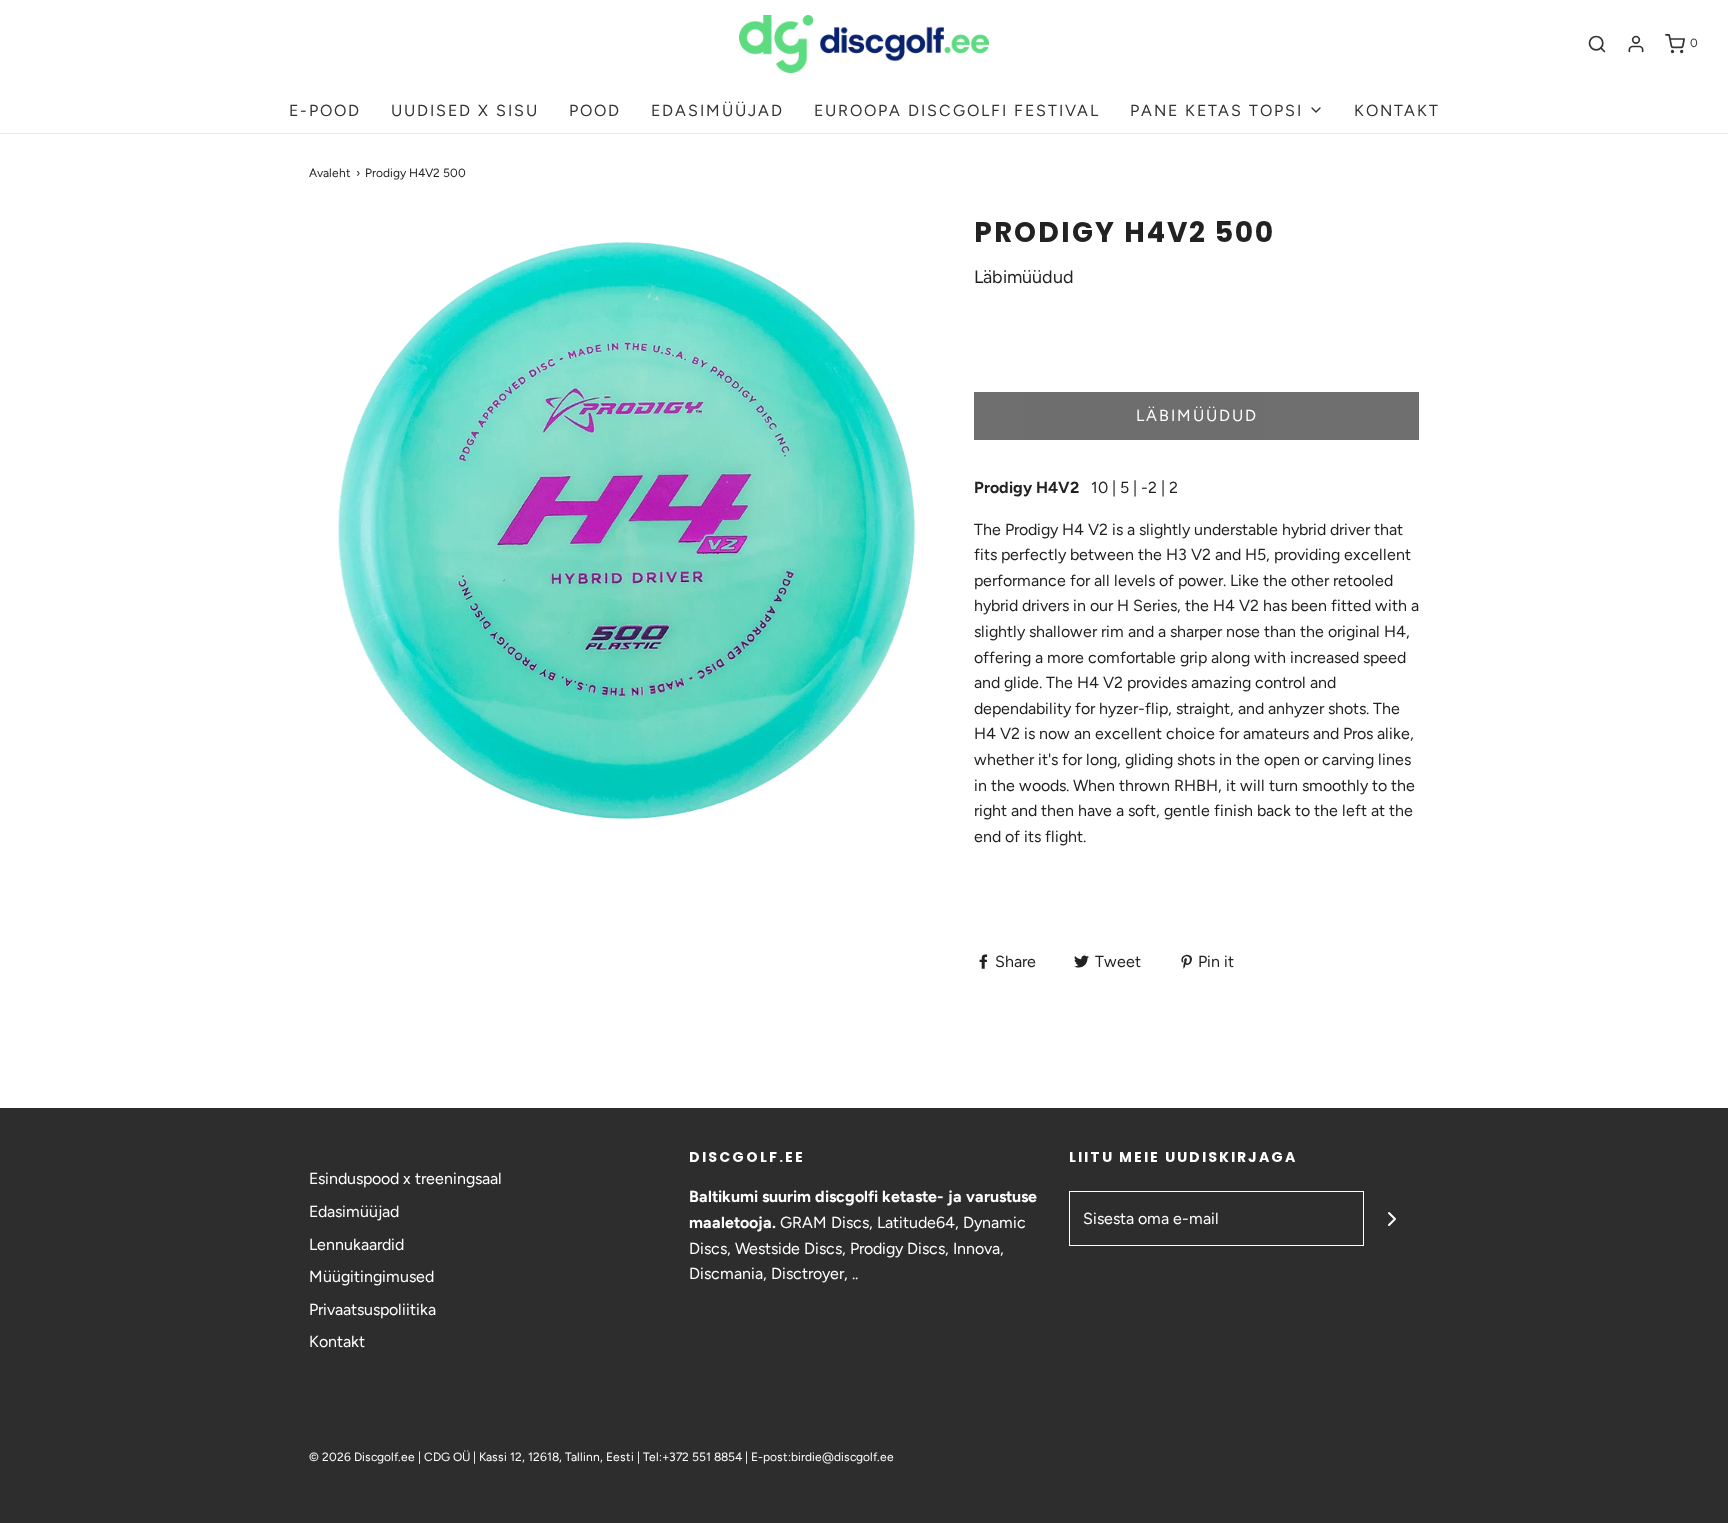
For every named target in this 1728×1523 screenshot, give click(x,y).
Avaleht (330, 173)
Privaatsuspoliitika (372, 1309)
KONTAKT (1397, 110)
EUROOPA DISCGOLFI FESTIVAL (957, 110)
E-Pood (325, 110)
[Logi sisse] (1636, 44)
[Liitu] (1391, 1218)
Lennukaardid (356, 1244)
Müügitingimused (371, 1276)
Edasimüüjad (354, 1211)
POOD (595, 110)
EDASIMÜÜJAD (717, 110)
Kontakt (337, 1341)
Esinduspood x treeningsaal (405, 1178)
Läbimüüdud (1197, 415)
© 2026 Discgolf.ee (363, 1457)
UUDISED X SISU (465, 110)
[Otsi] (1597, 44)
